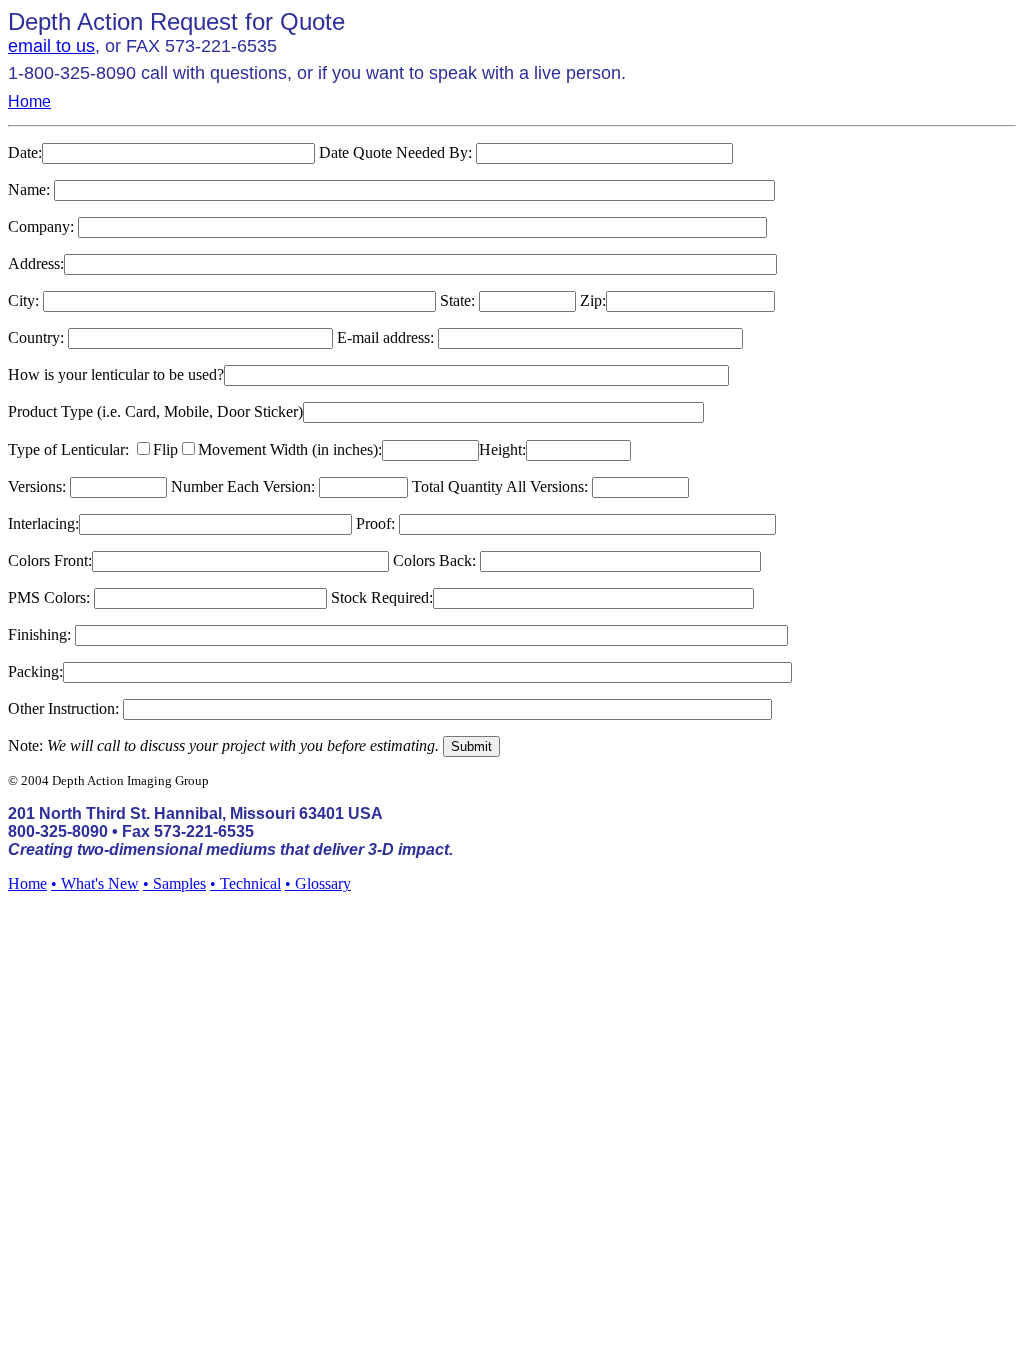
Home (29, 101)
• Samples (174, 883)
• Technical (245, 883)
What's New (100, 883)
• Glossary (318, 883)
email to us (51, 46)
